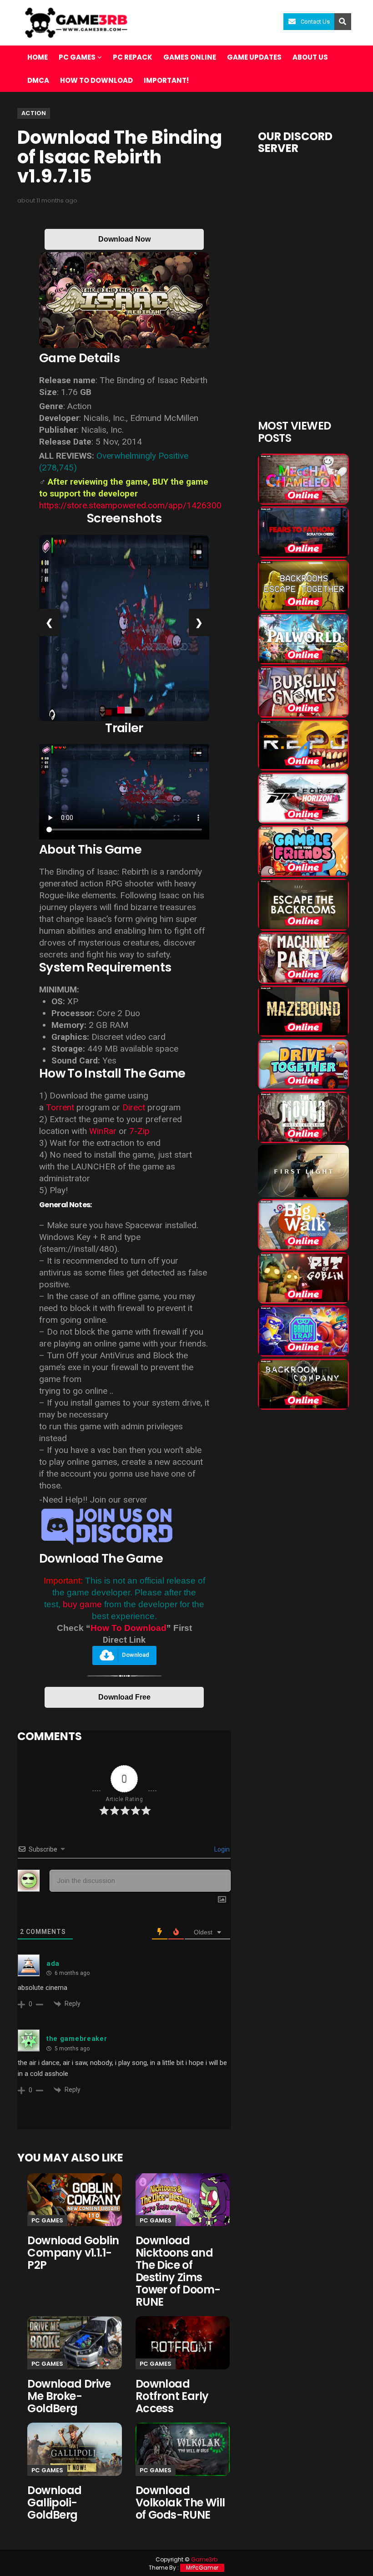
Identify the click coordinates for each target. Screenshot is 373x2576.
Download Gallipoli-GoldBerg (54, 2503)
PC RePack (133, 57)
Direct (134, 1107)
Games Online (190, 57)
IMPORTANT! (166, 80)
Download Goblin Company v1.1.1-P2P (73, 2253)
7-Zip (139, 1131)
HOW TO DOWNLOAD (96, 80)
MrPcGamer (202, 2568)
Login (221, 1849)
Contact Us (315, 22)
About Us (310, 57)
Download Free (124, 1697)
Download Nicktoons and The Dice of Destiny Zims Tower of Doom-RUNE (178, 2271)
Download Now (124, 239)
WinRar (104, 1131)
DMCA (38, 80)
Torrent (60, 1107)
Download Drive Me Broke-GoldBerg (69, 2396)
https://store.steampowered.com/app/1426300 (130, 505)
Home (38, 57)
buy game (82, 1604)
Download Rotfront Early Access (172, 2396)
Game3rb (204, 2559)
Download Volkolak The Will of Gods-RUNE (180, 2503)
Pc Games (47, 2220)
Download (136, 1655)
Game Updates (254, 57)
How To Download (129, 1628)
